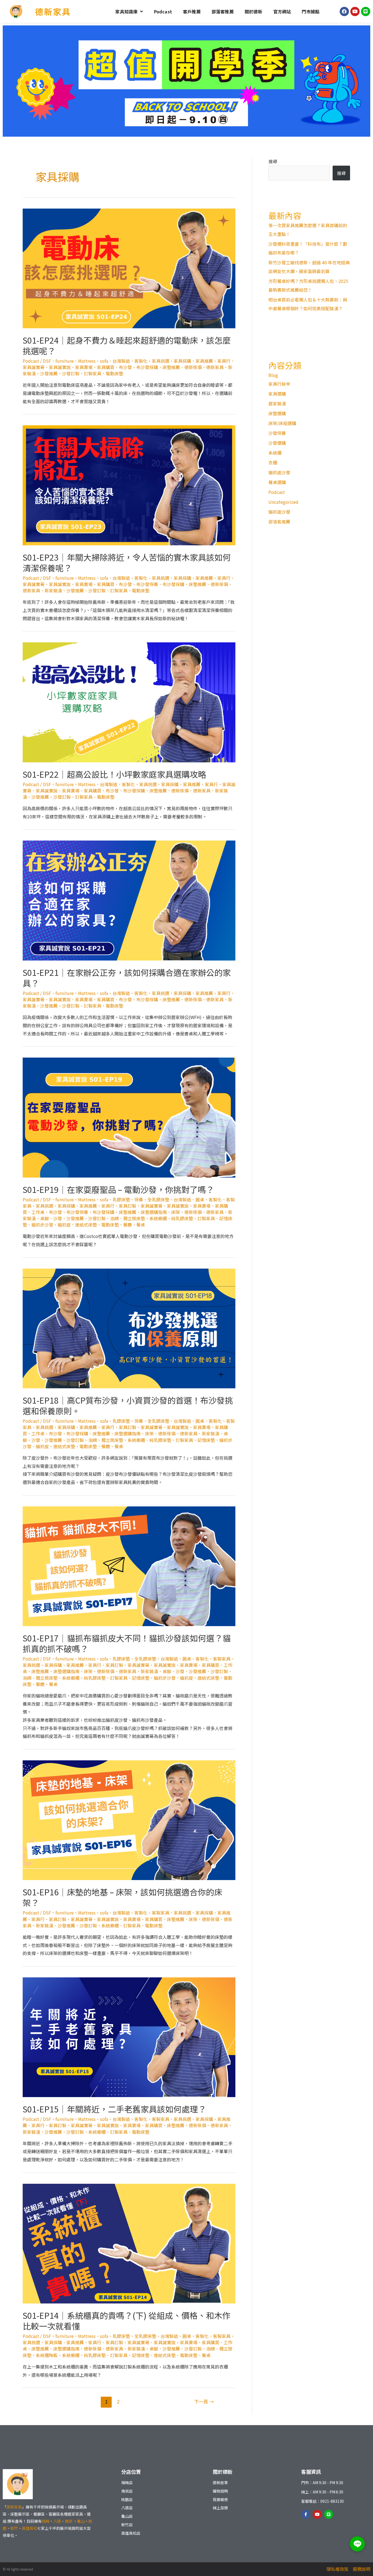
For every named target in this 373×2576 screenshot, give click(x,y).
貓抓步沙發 (42, 1225)
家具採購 (182, 361)
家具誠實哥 (34, 367)
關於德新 (254, 11)
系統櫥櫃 (158, 1218)
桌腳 (45, 1218)
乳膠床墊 (121, 1199)
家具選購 (277, 394)
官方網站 (282, 11)
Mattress (87, 361)
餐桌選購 (277, 482)
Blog (273, 375)
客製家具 (222, 1659)
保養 (139, 1199)
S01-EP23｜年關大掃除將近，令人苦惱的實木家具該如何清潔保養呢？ (127, 562)
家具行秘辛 (279, 384)
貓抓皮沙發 (279, 472)
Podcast (163, 11)
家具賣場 (84, 367)
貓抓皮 (64, 1225)
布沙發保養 (147, 584)
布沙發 (125, 367)
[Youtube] (355, 11)
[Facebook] (344, 11)
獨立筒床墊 (134, 1218)
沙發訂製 (71, 373)
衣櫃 (273, 462)
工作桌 (38, 1212)
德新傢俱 (193, 367)
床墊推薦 (171, 367)
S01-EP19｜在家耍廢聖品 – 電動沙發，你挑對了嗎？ (118, 1189)
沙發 (58, 1218)
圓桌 (200, 1199)
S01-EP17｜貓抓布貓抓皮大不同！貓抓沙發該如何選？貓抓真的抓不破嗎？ (127, 1643)
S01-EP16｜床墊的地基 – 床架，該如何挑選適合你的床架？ (122, 1897)
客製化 (141, 361)
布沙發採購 (147, 367)
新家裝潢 (53, 590)
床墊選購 (277, 413)
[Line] (366, 11)
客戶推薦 (192, 11)
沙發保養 (277, 433)
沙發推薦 (49, 373)
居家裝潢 (277, 403)
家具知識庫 (126, 11)
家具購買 (106, 367)
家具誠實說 (60, 367)
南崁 (69, 2521)
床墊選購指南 (154, 1212)
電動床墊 (114, 373)
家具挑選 (161, 361)
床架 (176, 1212)
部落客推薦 (223, 11)
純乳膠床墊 (182, 1218)
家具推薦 (204, 361)
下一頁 (204, 2401)
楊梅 (46, 2521)
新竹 (14, 2528)
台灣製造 (121, 361)
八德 (57, 2521)
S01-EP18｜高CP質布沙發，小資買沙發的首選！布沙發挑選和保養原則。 (128, 1405)
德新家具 (53, 11)
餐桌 (141, 1225)
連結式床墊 (86, 1225)
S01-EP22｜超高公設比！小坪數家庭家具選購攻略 (114, 774)
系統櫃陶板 (47, 2355)
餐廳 (128, 1225)
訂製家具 (93, 373)
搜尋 (273, 161)
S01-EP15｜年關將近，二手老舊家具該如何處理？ (114, 2109)
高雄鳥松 (29, 2528)
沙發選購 (277, 443)
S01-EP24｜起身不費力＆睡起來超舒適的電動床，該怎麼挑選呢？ (127, 345)
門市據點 (311, 11)
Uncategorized (283, 502)
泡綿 (114, 1218)
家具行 (224, 361)
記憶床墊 (206, 1440)
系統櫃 (275, 453)
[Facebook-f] (306, 2514)
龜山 (81, 2521)
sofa (104, 361)
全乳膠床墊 (158, 1199)
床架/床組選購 (282, 423)
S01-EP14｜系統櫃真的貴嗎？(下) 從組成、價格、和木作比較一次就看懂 (127, 2321)
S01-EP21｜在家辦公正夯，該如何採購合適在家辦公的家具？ (127, 978)
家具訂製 (128, 1206)
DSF (47, 361)
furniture (65, 361)
